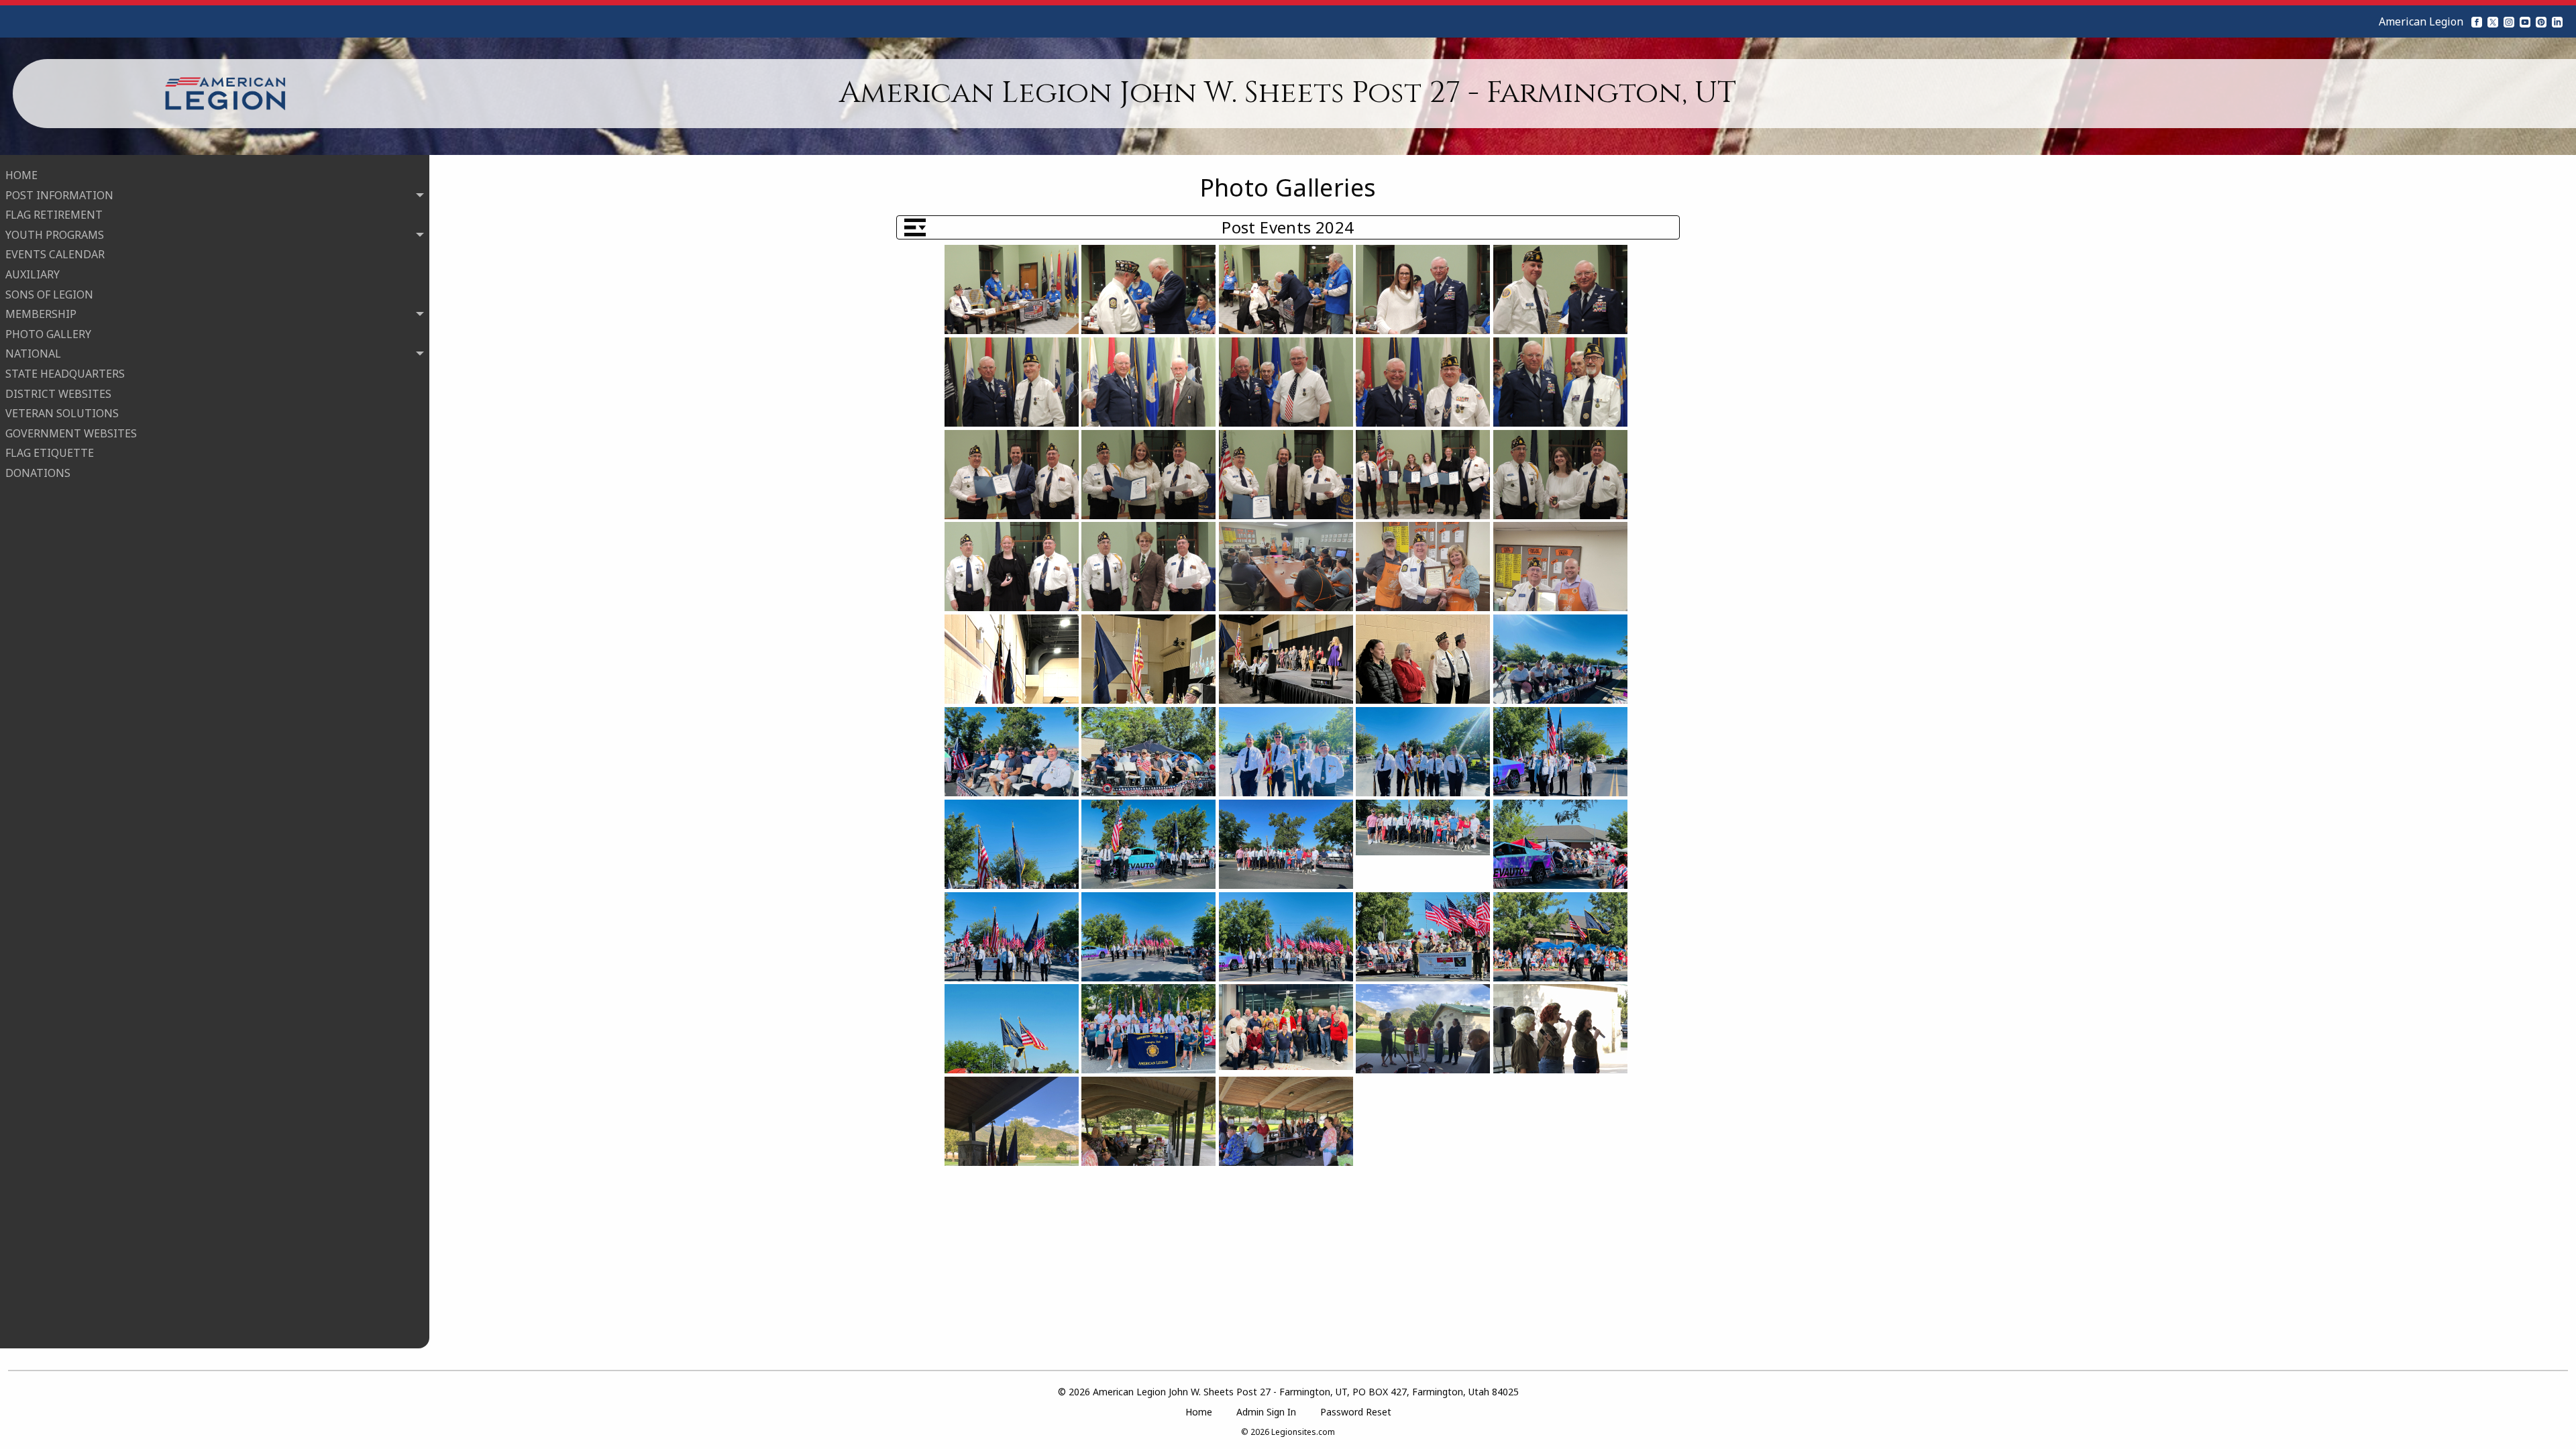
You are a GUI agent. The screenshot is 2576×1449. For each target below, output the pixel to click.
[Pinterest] (2541, 21)
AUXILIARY (33, 274)
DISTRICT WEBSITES (58, 394)
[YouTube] (2525, 21)
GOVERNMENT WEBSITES (71, 433)
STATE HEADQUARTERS (65, 374)
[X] (2493, 21)
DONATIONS (38, 473)
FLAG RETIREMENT (54, 215)
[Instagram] (2509, 21)
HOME (21, 175)
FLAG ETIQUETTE (50, 453)
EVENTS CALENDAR (55, 254)
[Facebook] (2477, 21)
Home (1199, 1412)
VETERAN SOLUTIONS (62, 413)
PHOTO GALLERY (48, 334)
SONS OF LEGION (49, 294)
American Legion (2421, 21)
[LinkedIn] (2557, 21)
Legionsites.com (1303, 1432)
